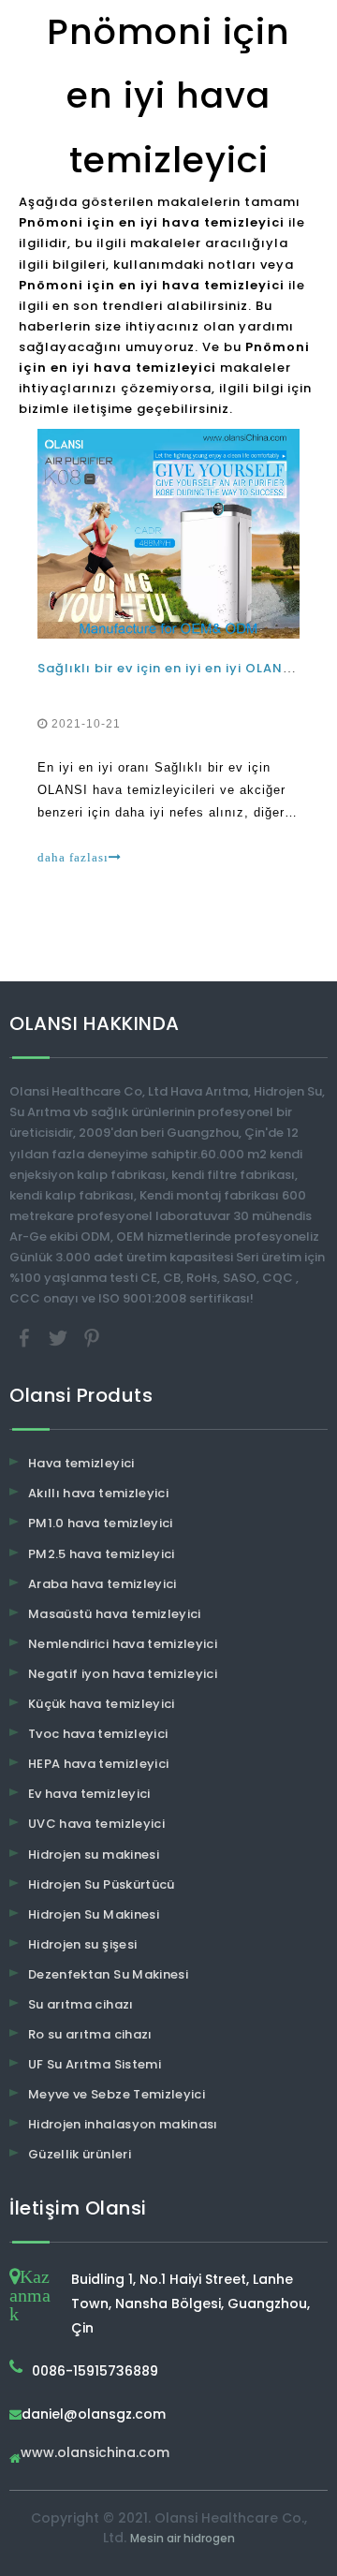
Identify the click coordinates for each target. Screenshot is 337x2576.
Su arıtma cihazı (81, 2004)
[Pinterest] (92, 1338)
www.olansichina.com (95, 2454)
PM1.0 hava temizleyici (101, 1523)
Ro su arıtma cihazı (90, 2034)
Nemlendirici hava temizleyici (123, 1644)
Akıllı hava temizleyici (98, 1493)
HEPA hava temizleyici (98, 1764)
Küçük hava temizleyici (102, 1704)
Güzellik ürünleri (80, 2154)
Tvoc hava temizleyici (98, 1734)
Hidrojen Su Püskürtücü (102, 1884)
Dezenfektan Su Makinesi (108, 1974)
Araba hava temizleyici (103, 1584)
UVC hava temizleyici (96, 1824)
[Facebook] (26, 1338)
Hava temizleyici (81, 1463)
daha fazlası (73, 857)
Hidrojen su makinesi (94, 1855)
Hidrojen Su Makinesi (94, 1914)
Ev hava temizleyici (89, 1794)
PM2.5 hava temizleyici (102, 1554)
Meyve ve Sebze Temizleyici (117, 2094)
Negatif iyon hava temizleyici (123, 1674)
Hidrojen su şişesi (82, 1944)
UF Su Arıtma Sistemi (95, 2064)
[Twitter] (60, 1338)
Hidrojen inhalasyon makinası (123, 2124)
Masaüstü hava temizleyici (115, 1614)
